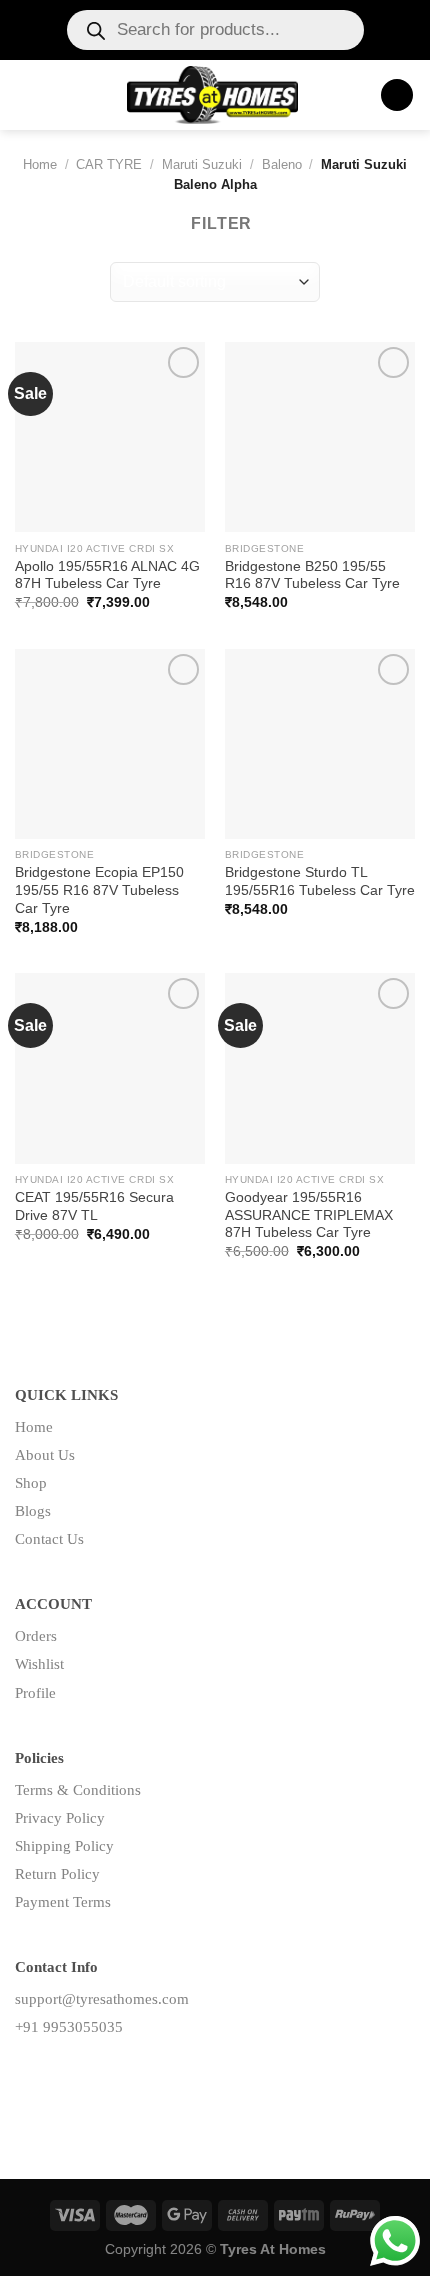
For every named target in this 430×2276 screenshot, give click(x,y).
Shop (31, 1483)
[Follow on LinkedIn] (94, 2072)
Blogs (33, 1511)
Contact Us (49, 1539)
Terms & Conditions (78, 1790)
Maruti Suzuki (202, 164)
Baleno (282, 164)
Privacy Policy (60, 1818)
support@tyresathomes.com (102, 1999)
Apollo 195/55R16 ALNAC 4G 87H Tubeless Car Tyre (107, 575)
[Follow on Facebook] (30, 2072)
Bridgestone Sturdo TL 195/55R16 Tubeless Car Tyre (320, 881)
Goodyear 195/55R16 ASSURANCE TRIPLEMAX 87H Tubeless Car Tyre (309, 1215)
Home (40, 164)
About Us (45, 1455)
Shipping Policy (64, 1846)
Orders (36, 1636)
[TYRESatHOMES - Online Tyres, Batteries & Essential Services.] (212, 95)
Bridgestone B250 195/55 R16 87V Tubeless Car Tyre (312, 575)
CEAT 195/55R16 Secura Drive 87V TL (94, 1206)
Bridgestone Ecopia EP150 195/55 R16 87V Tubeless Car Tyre (99, 890)
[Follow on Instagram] (62, 2072)
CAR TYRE (109, 164)
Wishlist (39, 1664)
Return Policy (57, 1874)
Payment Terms (63, 1902)
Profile (35, 1693)
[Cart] (397, 95)
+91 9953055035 (69, 2027)
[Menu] (27, 94)
